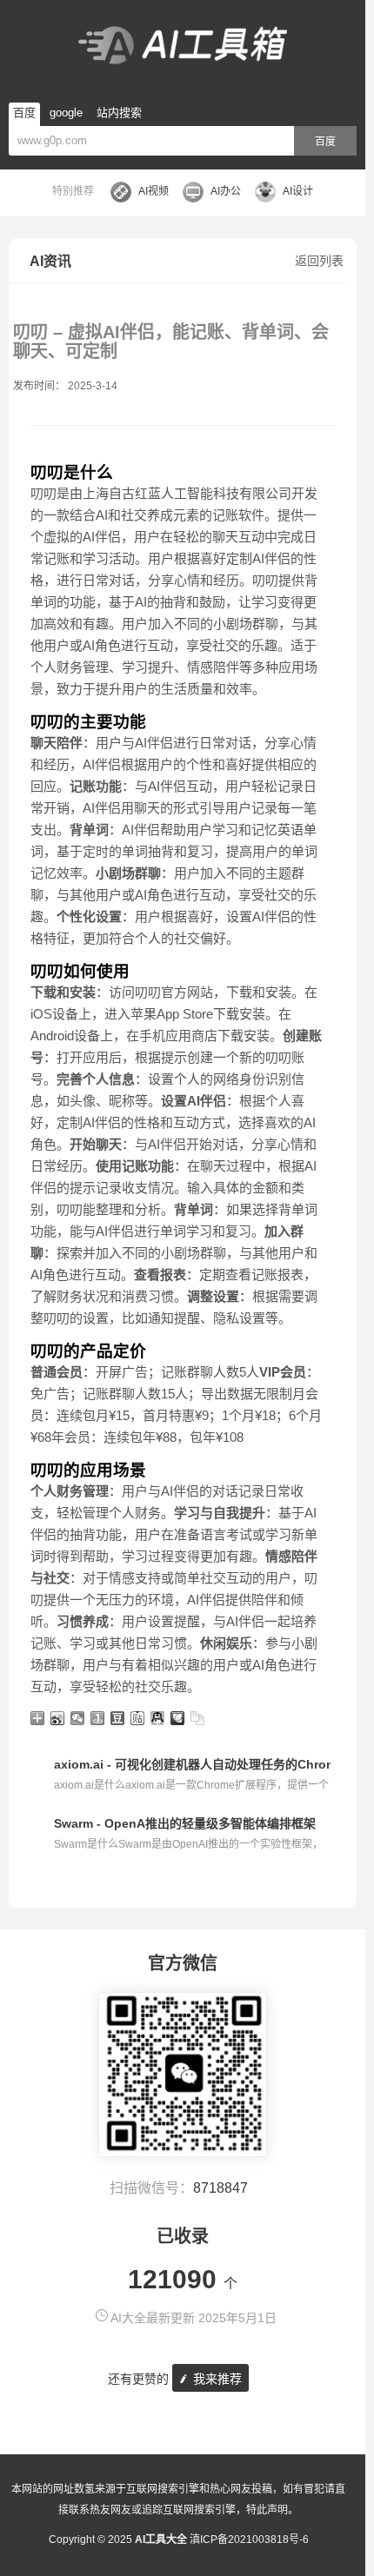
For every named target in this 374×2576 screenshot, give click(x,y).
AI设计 (298, 191)
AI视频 (154, 191)
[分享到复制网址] (198, 1718)
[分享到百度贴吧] (138, 1718)
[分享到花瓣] (178, 1718)
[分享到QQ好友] (158, 1718)
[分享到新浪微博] (58, 1718)
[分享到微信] (78, 1718)
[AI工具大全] (183, 47)
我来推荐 (216, 2379)
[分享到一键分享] (98, 1718)
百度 (325, 142)
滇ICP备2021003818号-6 (249, 2539)
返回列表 (319, 261)
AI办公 (226, 191)
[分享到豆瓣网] (118, 1718)
